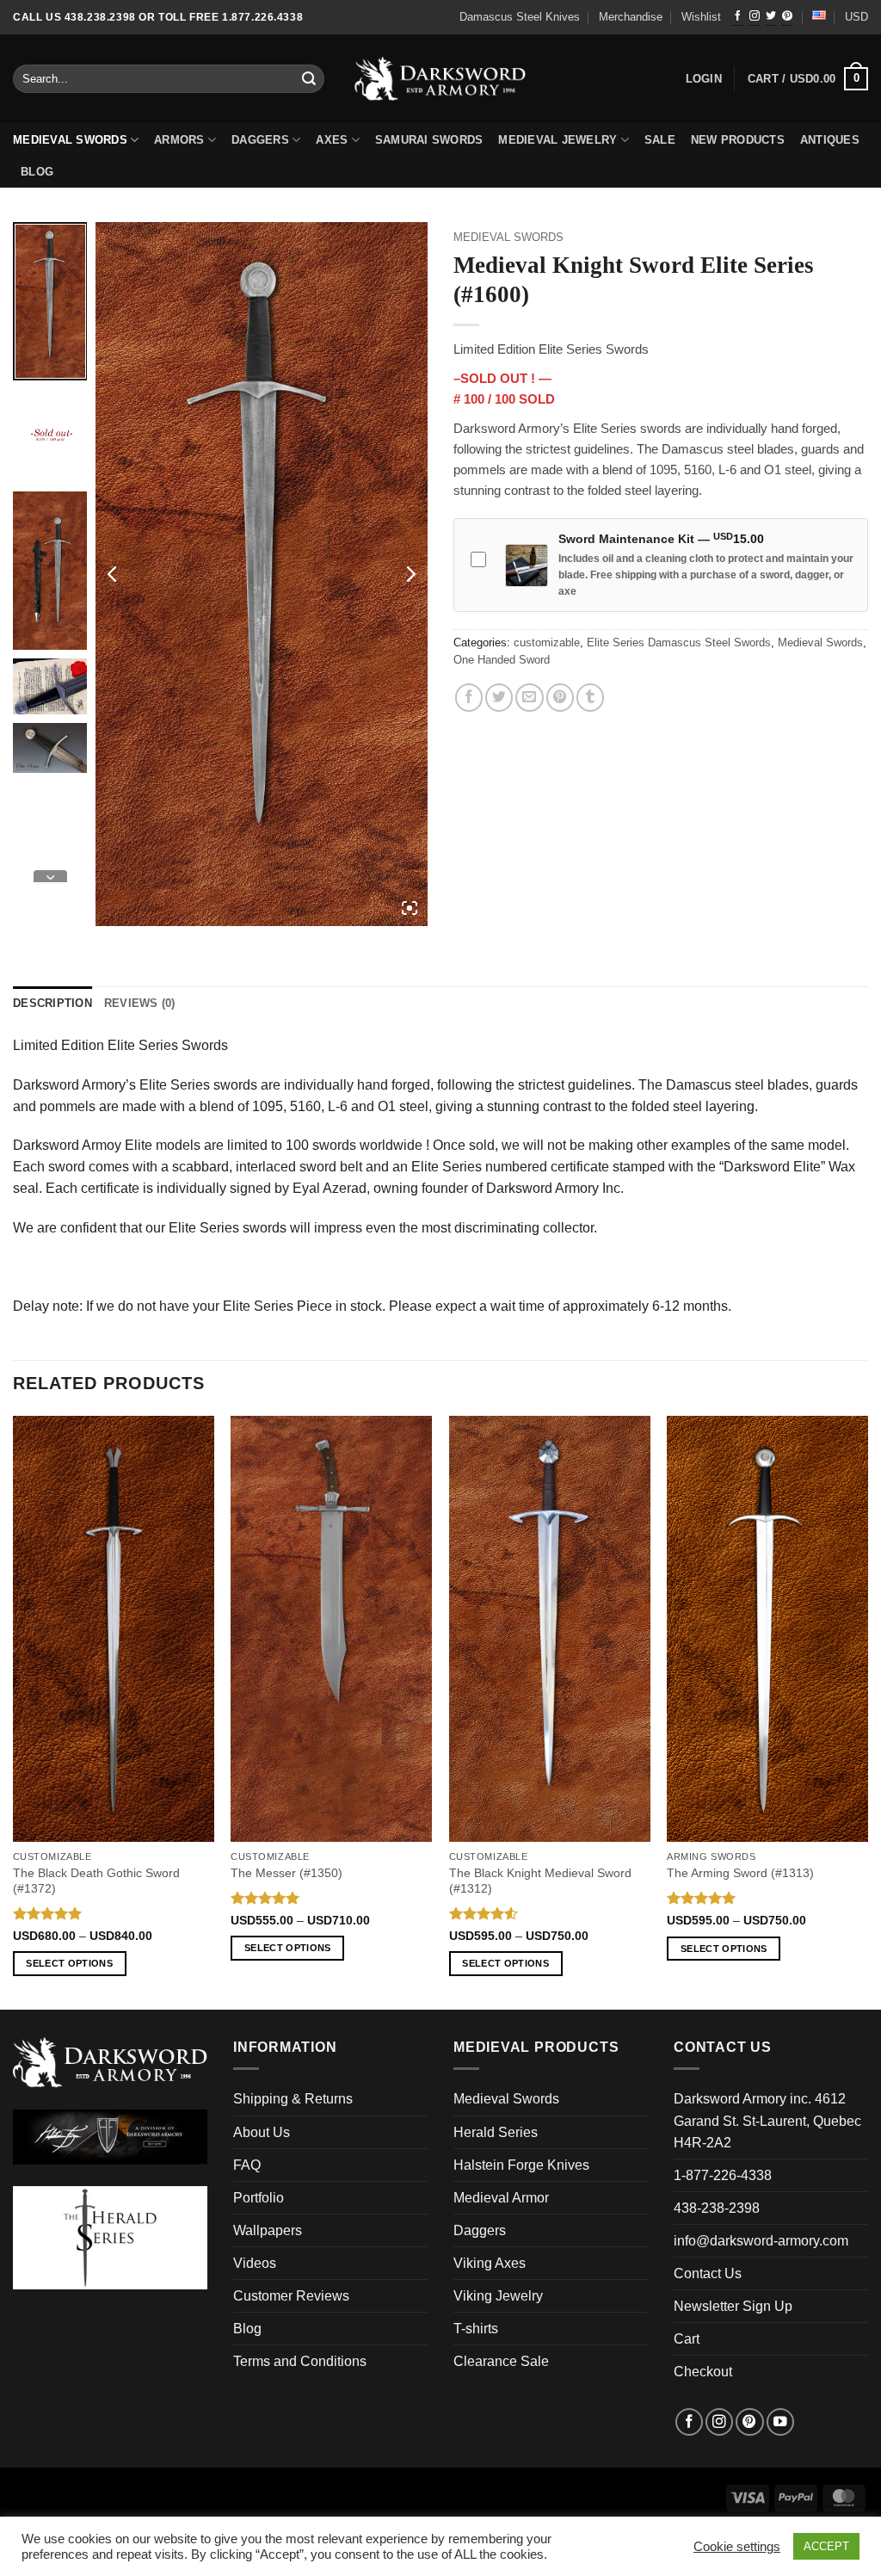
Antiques (830, 140)
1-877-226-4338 (723, 2175)
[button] (808, 79)
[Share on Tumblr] (590, 697)
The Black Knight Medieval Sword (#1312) (540, 1881)
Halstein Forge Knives (521, 2165)
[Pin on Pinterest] (560, 697)
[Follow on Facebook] (738, 17)
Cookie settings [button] (737, 2547)
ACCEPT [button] (826, 2546)
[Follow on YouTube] (780, 2422)
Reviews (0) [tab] (140, 1004)
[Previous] (14, 1711)
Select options (69, 1963)
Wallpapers (268, 2230)
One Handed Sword (502, 660)
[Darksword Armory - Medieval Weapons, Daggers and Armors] (441, 79)
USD (856, 17)
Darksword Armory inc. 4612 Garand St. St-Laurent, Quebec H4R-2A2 (767, 2120)
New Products (738, 140)
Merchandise (631, 17)
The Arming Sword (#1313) (740, 1873)
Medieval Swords (70, 140)
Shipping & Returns (293, 2099)
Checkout (703, 2372)
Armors (179, 140)
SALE (660, 140)
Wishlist (701, 17)
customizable (547, 643)
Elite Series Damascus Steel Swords (679, 643)
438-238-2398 (717, 2208)
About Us (262, 2132)
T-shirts (476, 2329)
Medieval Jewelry (558, 140)
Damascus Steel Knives (520, 17)
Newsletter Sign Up (733, 2306)
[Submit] (310, 79)
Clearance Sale (501, 2361)
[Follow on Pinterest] (787, 17)
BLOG (37, 172)
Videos (255, 2263)
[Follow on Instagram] (755, 17)
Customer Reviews (291, 2296)
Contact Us (708, 2273)
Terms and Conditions (300, 2361)
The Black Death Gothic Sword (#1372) (96, 1881)
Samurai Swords (429, 140)
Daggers (260, 140)
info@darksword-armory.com (761, 2241)
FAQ (247, 2165)
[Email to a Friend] (529, 697)
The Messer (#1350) (286, 1873)
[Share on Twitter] (499, 697)
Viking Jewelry (498, 2296)
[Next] (867, 1711)
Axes (332, 140)
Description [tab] (52, 1004)
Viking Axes (490, 2263)
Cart (687, 2339)
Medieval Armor (501, 2198)
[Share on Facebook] (469, 697)
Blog (247, 2329)
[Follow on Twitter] (771, 17)
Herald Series (496, 2132)
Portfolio (259, 2198)
